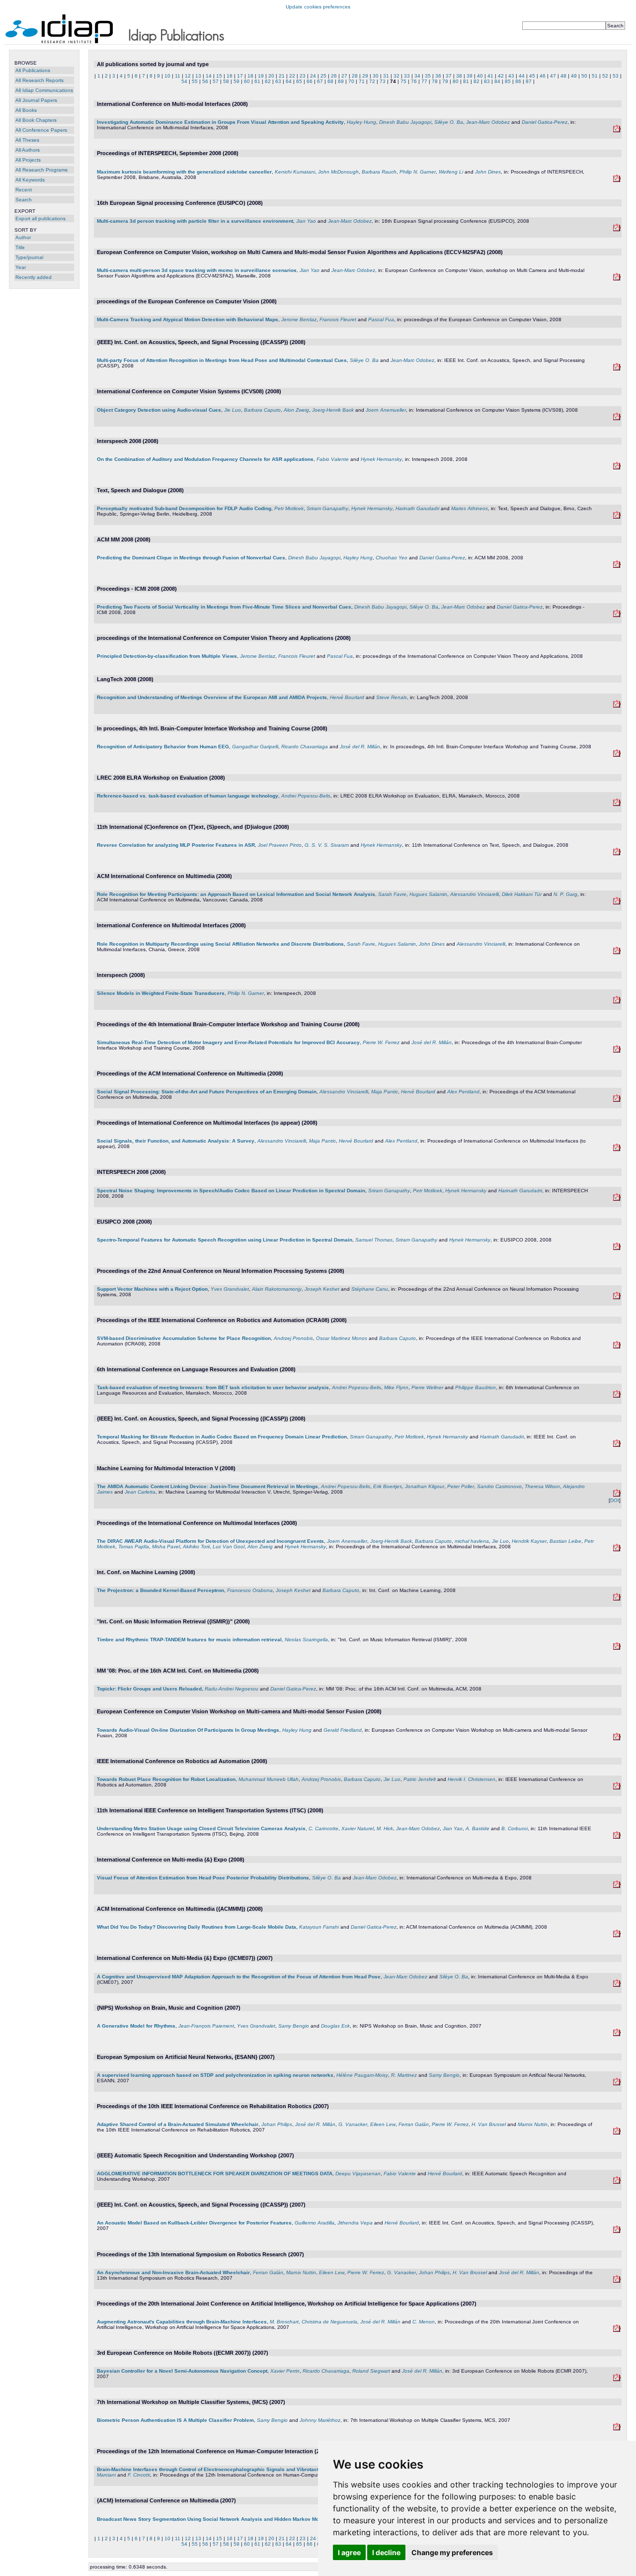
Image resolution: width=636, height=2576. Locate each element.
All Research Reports (40, 80)
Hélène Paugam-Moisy (362, 2075)
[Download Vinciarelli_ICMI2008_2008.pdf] (617, 1149)
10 (167, 76)
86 (518, 81)
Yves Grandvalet (230, 1289)
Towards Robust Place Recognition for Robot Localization (166, 1779)
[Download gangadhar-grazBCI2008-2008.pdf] (617, 755)
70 (351, 81)
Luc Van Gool (229, 1547)
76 (414, 81)
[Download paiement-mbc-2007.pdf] (617, 2034)
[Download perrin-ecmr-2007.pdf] (617, 2379)
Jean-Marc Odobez (488, 122)
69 (341, 81)
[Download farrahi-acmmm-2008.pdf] (617, 1935)
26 (334, 76)
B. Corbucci (515, 1828)
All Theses (27, 140)
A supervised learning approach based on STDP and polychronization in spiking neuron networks (215, 2075)
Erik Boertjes (388, 1486)
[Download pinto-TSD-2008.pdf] (617, 853)
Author (23, 237)
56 (205, 81)
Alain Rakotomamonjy (277, 1289)
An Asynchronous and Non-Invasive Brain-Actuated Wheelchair (173, 2272)
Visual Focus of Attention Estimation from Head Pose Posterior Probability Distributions (203, 1878)
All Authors (28, 150)
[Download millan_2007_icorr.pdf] (617, 2133)
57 (216, 81)
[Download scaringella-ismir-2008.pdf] (617, 1648)
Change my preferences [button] (452, 2552)
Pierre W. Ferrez (381, 1042)
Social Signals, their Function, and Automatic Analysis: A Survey (176, 1141)
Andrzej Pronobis (293, 1338)
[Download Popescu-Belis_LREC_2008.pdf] (617, 804)
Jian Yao (306, 221)
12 (188, 76)
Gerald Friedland (343, 1730)
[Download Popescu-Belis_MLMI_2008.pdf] (617, 1495)
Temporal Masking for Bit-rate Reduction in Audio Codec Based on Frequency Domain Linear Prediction (222, 1437)
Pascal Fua (381, 319)
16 (230, 76)
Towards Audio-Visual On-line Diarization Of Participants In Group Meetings (188, 1730)
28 (355, 76)
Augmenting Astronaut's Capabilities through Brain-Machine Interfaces (182, 2322)
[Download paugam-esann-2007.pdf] (617, 2084)
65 (299, 81)
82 (477, 81)
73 (383, 81)
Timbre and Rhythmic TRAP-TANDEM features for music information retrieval (189, 1640)
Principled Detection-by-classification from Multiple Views (167, 656)
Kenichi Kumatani (295, 172)
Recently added (34, 277)
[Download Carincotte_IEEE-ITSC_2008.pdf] (617, 1837)
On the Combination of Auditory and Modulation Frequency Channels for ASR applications (205, 459)
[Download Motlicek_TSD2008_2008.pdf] (617, 517)
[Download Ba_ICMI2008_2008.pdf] (617, 615)
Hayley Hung (361, 122)
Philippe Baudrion (476, 1387)
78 (435, 81)
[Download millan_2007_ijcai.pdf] (617, 2330)
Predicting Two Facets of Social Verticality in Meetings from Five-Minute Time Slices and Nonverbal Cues (224, 607)
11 (178, 76)
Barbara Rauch (379, 172)
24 (313, 76)
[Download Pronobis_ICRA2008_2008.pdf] (617, 1347)
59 (237, 81)
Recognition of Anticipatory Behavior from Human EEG (163, 747)
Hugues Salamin (428, 894)
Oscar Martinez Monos (342, 1338)
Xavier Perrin (285, 2371)
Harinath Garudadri (417, 508)
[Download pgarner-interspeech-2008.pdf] (617, 1002)
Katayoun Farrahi (319, 1927)
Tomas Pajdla (134, 1547)
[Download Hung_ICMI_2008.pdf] (617, 131)
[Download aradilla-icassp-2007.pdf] (617, 2231)
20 (271, 76)
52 (605, 76)
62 (268, 81)
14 (209, 76)
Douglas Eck (335, 2026)
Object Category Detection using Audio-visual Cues (159, 410)
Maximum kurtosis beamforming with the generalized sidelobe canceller (184, 172)
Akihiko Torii (196, 1547)
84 (497, 81)
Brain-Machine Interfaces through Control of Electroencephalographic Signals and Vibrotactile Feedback (223, 2469)
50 (584, 76)
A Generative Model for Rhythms (136, 2026)
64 (289, 81)
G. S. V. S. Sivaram (327, 845)
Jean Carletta (140, 1492)
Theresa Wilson (542, 1486)
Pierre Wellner (427, 1387)
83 (487, 81)
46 (543, 76)
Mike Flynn (396, 1387)
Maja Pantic (385, 1092)
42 (501, 76)
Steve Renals (392, 697)
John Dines (488, 172)
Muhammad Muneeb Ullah (269, 1779)
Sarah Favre (392, 894)
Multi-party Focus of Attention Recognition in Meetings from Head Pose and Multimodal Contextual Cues (222, 360)
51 (595, 76)
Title (20, 247)
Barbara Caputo (262, 410)
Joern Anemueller (386, 410)
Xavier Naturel (358, 1828)
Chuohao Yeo (392, 558)
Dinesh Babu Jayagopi (405, 122)
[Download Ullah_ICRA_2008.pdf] (617, 1788)
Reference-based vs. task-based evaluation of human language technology (188, 796)
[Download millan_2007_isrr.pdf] (617, 2281)
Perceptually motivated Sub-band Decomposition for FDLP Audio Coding (184, 508)
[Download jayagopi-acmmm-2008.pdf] (617, 566)
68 (330, 81)
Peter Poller (461, 1486)
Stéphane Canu (370, 1289)
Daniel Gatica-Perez (545, 122)
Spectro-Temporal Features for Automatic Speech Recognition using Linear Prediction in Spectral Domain (225, 1240)
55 (195, 81)
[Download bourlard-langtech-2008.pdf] (617, 706)
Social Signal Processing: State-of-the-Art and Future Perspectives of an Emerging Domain (207, 1092)
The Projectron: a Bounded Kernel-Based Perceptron (160, 1590)
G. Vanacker (353, 2124)
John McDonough (338, 172)
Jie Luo (233, 410)
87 (529, 81)
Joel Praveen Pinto (280, 845)
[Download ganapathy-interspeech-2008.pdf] (617, 1199)
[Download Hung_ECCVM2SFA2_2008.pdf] (617, 1738)
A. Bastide (477, 1828)
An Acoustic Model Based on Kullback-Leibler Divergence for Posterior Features (194, 2223)
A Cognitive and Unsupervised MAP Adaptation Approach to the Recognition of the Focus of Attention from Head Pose (239, 1977)
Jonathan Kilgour (425, 1486)
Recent (24, 190)
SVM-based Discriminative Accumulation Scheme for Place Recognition (184, 1338)
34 (417, 76)
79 (445, 81)
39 (470, 76)
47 (553, 76)
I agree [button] (349, 2552)
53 (616, 76)
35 (428, 76)
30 (376, 76)
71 (362, 81)
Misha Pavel (166, 1547)
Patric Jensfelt (420, 1779)
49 (574, 76)
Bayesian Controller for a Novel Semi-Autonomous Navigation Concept (182, 2371)
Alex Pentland (463, 1092)
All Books (26, 110)
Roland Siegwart (371, 2371)
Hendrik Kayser (529, 1541)
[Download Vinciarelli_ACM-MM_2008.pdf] (617, 1100)
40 (480, 76)
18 (250, 76)
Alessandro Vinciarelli (475, 894)
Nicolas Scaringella (306, 1640)
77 (424, 81)
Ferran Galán (414, 2124)
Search (24, 200)
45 (532, 76)
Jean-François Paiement (206, 2026)
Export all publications (40, 219)
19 (261, 76)
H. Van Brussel (489, 2124)
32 (397, 76)
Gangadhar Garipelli (255, 747)
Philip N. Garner (418, 172)
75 (403, 81)
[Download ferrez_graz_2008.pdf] (617, 1051)
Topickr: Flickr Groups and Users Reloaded (149, 1689)
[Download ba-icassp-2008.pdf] (617, 369)
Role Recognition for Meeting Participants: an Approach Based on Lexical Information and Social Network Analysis (236, 894)
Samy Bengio (294, 2026)
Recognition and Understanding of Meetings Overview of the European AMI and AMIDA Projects (212, 697)
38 (459, 76)
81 (466, 81)
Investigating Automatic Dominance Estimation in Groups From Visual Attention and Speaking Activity (220, 122)
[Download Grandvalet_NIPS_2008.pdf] (617, 1297)
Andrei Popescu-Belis (306, 796)
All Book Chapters (36, 120)
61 (257, 81)
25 (323, 76)
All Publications (33, 70)
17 (240, 76)
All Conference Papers (41, 130)
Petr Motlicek (289, 508)
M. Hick (385, 1828)
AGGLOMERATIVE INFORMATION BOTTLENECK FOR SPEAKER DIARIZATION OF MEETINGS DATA (215, 2174)
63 (278, 81)
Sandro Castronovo (499, 1486)
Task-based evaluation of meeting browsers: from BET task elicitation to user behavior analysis (213, 1387)
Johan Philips (277, 2124)
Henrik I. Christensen (472, 1779)
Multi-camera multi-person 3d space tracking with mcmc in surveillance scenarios (197, 270)
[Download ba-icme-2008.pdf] (617, 1886)
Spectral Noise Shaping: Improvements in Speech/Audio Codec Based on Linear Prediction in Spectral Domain (231, 1191)
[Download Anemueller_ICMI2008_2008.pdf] (617, 1550)
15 (219, 76)
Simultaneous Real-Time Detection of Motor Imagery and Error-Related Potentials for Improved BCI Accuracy (228, 1042)
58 (226, 81)
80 (456, 81)
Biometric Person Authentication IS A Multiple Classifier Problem (175, 2420)
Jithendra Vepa (355, 2223)
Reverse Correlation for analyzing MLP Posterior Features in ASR (176, 845)
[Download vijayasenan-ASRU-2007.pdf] (617, 2182)
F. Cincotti (139, 2475)
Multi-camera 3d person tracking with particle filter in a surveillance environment (195, 221)
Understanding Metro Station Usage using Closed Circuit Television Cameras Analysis (201, 1828)
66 (310, 81)
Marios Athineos (470, 508)
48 (563, 76)
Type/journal (29, 257)
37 (449, 76)
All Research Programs (41, 170)
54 (184, 81)
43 (511, 76)
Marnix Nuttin (533, 2124)
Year (21, 267)
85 (508, 81)
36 (438, 76)
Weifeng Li (451, 172)
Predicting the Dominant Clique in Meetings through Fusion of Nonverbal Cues (191, 558)
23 (303, 76)
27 (344, 76)
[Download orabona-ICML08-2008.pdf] (617, 1599)
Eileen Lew (383, 2124)
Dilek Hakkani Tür (522, 894)
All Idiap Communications (44, 90)
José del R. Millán (360, 747)
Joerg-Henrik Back (333, 410)
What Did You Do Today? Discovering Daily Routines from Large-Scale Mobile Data (197, 1927)
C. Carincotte (323, 1828)
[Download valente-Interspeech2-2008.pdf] (617, 468)
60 (247, 81)
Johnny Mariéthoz (320, 2420)
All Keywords (30, 180)
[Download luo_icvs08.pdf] (617, 418)
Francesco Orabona (250, 1590)
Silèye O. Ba (449, 122)
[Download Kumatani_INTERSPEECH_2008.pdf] (617, 180)
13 (198, 76)
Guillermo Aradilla (315, 2223)
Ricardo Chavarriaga (305, 747)
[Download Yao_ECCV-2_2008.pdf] (617, 279)
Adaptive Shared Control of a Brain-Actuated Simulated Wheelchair (178, 2124)
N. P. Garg (565, 894)
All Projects (28, 160)
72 (372, 81)
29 (365, 76)
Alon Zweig (296, 410)
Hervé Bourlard (347, 697)
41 (490, 76)
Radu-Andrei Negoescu (232, 1689)
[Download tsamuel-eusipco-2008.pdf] (617, 1248)
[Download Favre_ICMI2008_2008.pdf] (617, 952)
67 (320, 81)
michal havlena (472, 1541)
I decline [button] (386, 2552)
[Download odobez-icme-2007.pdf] (617, 1985)
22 (292, 76)
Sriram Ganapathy (327, 508)
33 (407, 76)
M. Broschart (284, 2322)
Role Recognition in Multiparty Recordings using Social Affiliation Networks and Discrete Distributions (220, 944)
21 (282, 76)
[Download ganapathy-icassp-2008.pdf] (617, 1445)
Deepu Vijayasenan (358, 2174)
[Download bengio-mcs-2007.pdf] (617, 2429)
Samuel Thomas (374, 1240)
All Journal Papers (36, 100)
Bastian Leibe (565, 1541)
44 (522, 76)
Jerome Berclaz (299, 319)
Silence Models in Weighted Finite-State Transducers (161, 993)
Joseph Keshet (322, 1289)
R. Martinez (404, 2075)
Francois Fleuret (338, 319)
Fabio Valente (333, 459)
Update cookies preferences (318, 7)
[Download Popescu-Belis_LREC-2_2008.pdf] (617, 1396)
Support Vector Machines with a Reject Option (152, 1289)
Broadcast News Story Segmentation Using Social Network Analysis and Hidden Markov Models (213, 2519)
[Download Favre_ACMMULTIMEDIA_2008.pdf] (617, 903)
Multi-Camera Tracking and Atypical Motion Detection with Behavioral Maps (188, 319)
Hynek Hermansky (381, 459)
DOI (615, 1500)
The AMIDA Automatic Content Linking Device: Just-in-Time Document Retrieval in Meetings (207, 1486)
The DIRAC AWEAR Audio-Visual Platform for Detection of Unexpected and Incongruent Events (210, 1541)
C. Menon (424, 2322)
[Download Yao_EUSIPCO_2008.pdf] (617, 229)
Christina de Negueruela (329, 2322)
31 (386, 76)
